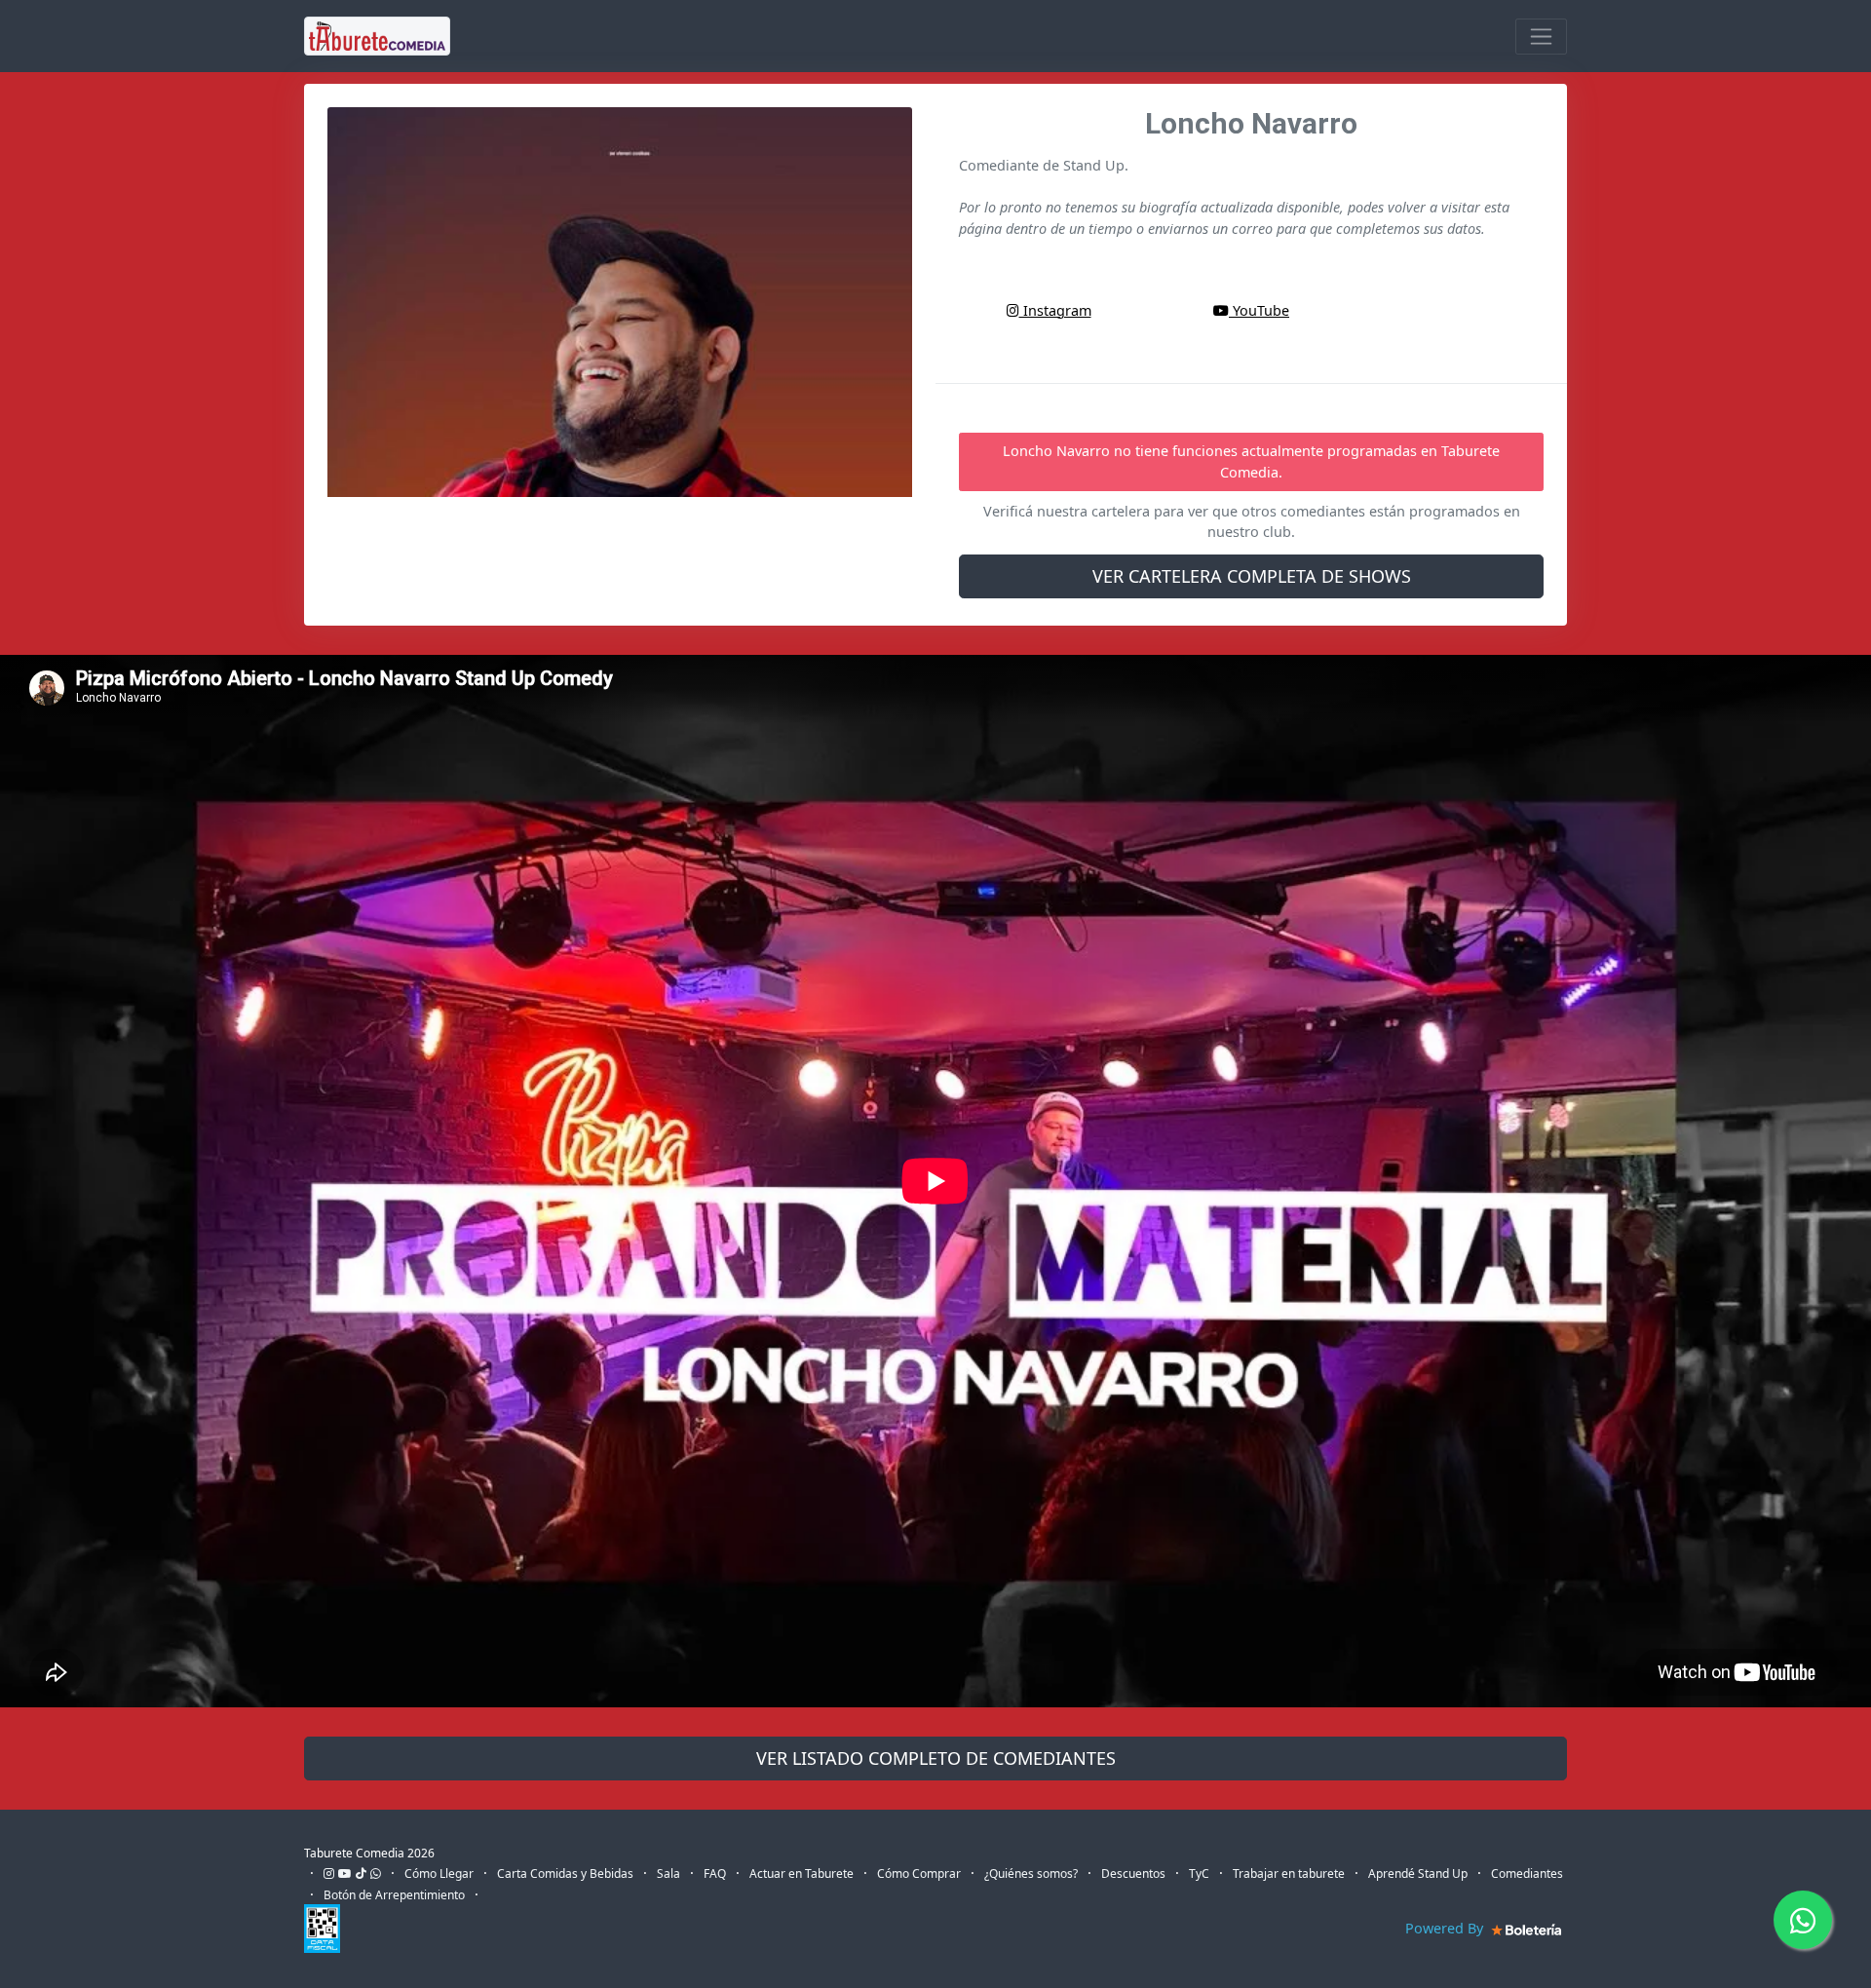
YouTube (1259, 310)
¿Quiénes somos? (1031, 1873)
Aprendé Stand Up (1418, 1873)
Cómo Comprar (919, 1873)
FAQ (715, 1873)
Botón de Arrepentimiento (394, 1895)
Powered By (1446, 1928)
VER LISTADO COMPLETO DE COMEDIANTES (936, 1758)
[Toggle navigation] (1541, 37)
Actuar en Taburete (802, 1873)
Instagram (1055, 310)
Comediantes (1527, 1873)
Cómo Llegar (439, 1873)
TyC (1199, 1873)
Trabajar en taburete (1289, 1873)
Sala (668, 1873)
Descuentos (1133, 1873)
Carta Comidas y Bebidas (565, 1873)
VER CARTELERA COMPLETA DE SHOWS (1252, 576)
